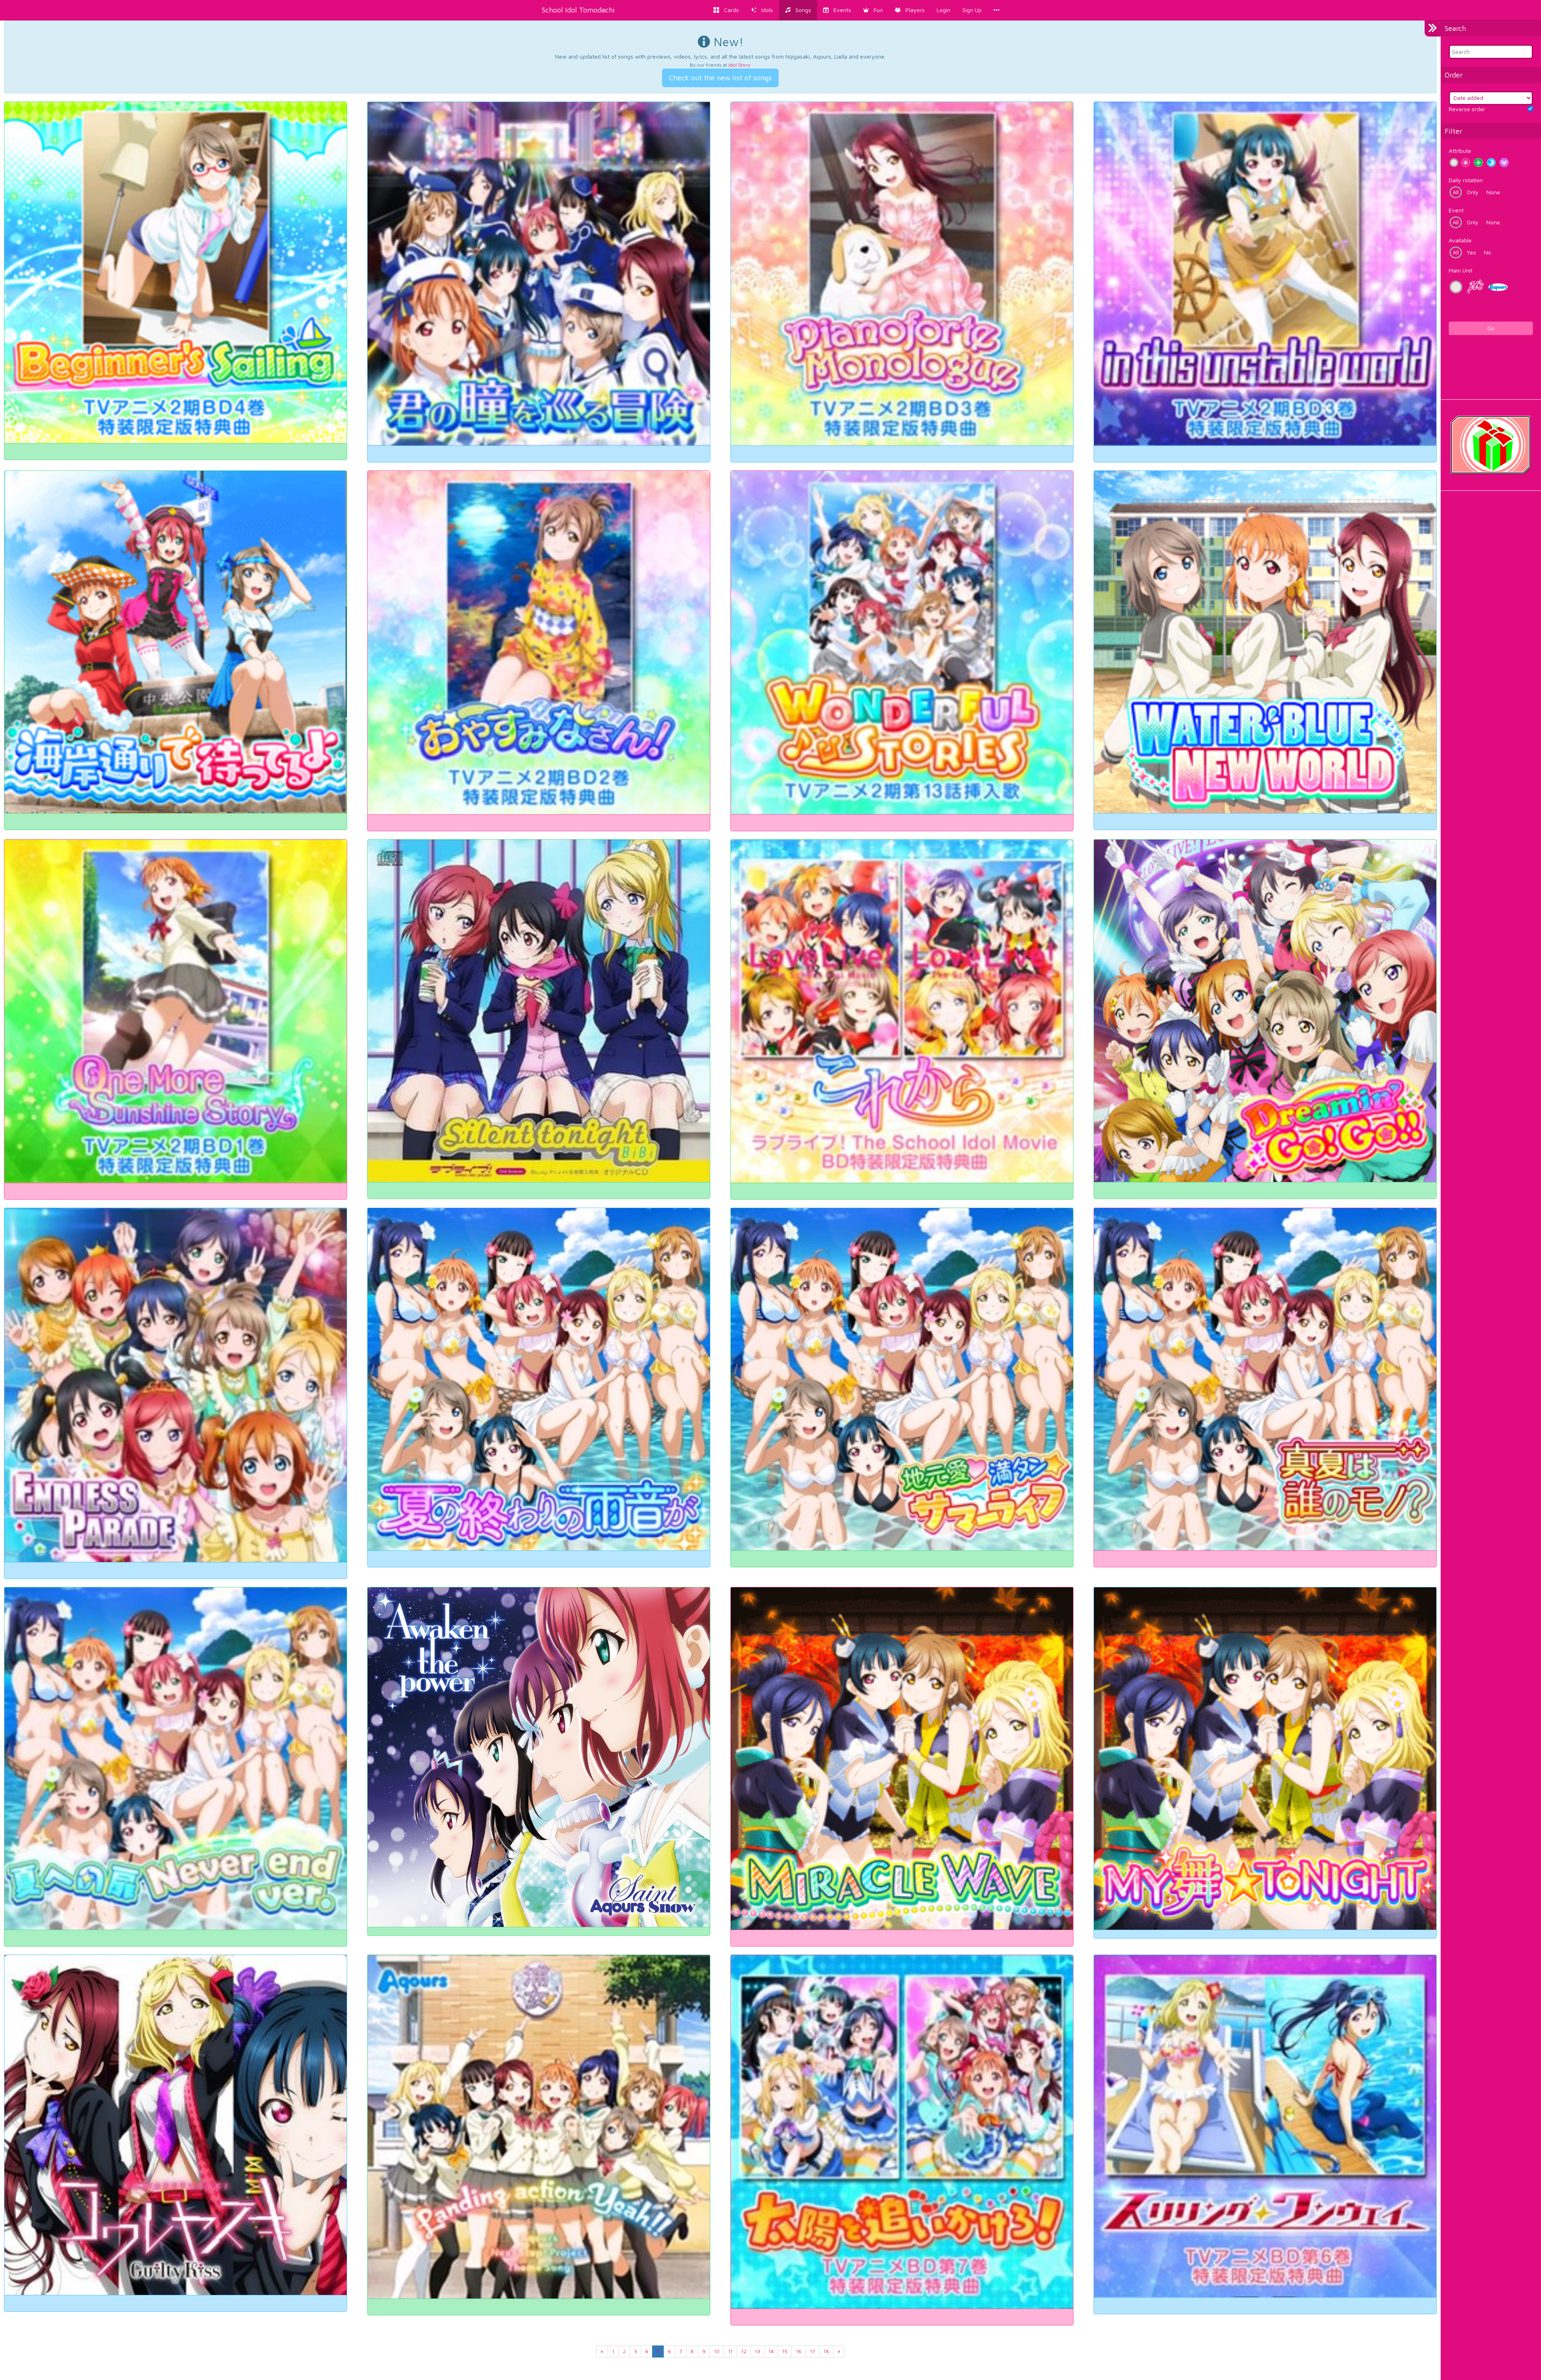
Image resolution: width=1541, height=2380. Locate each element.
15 (785, 2351)
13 (757, 2351)
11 (730, 2351)
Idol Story (739, 65)
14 (771, 2351)
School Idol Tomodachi (578, 10)
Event (1456, 210)
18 (826, 2351)
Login (943, 10)
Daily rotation (1466, 180)
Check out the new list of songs (720, 78)
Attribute (1460, 151)
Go (1491, 328)
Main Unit (1461, 270)
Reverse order (1467, 109)
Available (1460, 240)
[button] (873, 10)
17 (812, 2351)
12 (744, 2351)
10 (717, 2351)
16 (799, 2351)
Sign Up (972, 10)
